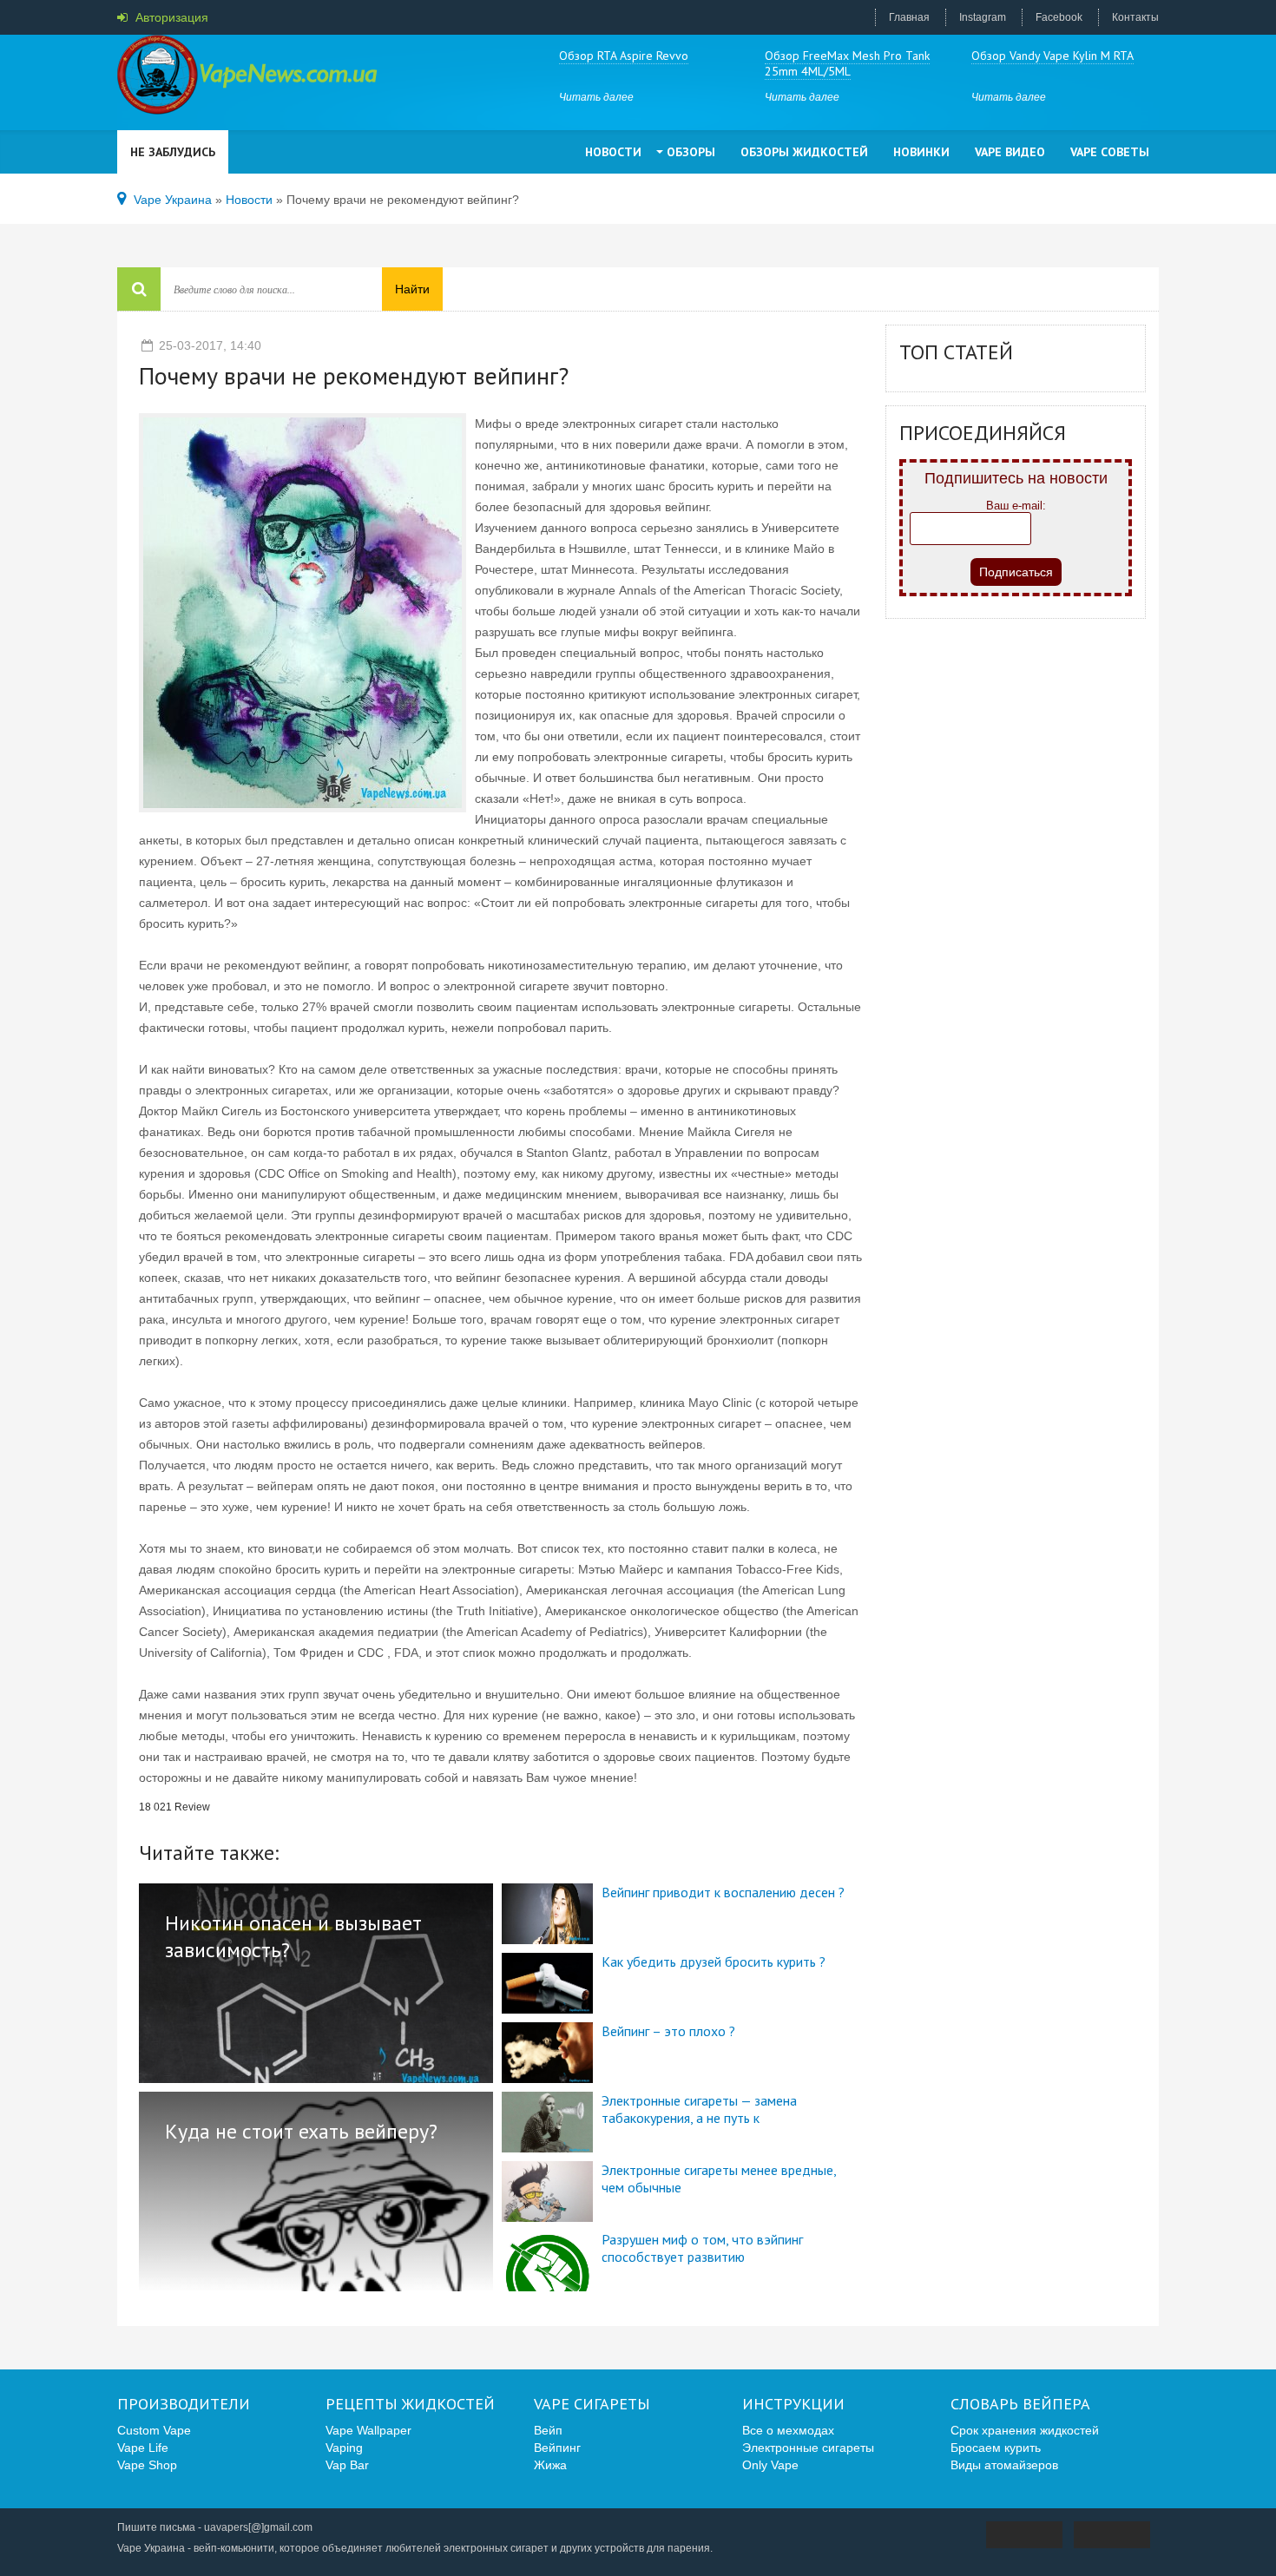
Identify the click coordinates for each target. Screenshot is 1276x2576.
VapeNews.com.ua (247, 78)
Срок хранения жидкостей (1025, 2430)
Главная (909, 17)
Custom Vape (154, 2430)
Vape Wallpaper (368, 2430)
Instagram (983, 17)
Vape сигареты (592, 2404)
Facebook (1059, 17)
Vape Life (143, 2448)
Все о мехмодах (788, 2430)
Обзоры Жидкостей (804, 152)
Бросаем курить (996, 2448)
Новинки (921, 152)
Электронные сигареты (808, 2448)
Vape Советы (1110, 152)
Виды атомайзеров (1004, 2465)
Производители (184, 2404)
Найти (412, 289)
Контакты (1135, 17)
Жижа (550, 2465)
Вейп (548, 2430)
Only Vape (770, 2465)
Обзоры (691, 152)
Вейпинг (557, 2448)
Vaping (344, 2448)
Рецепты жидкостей (410, 2404)
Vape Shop (147, 2465)
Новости (613, 152)
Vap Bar (347, 2465)
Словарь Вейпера (1020, 2404)
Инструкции (793, 2404)
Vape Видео (1010, 152)
